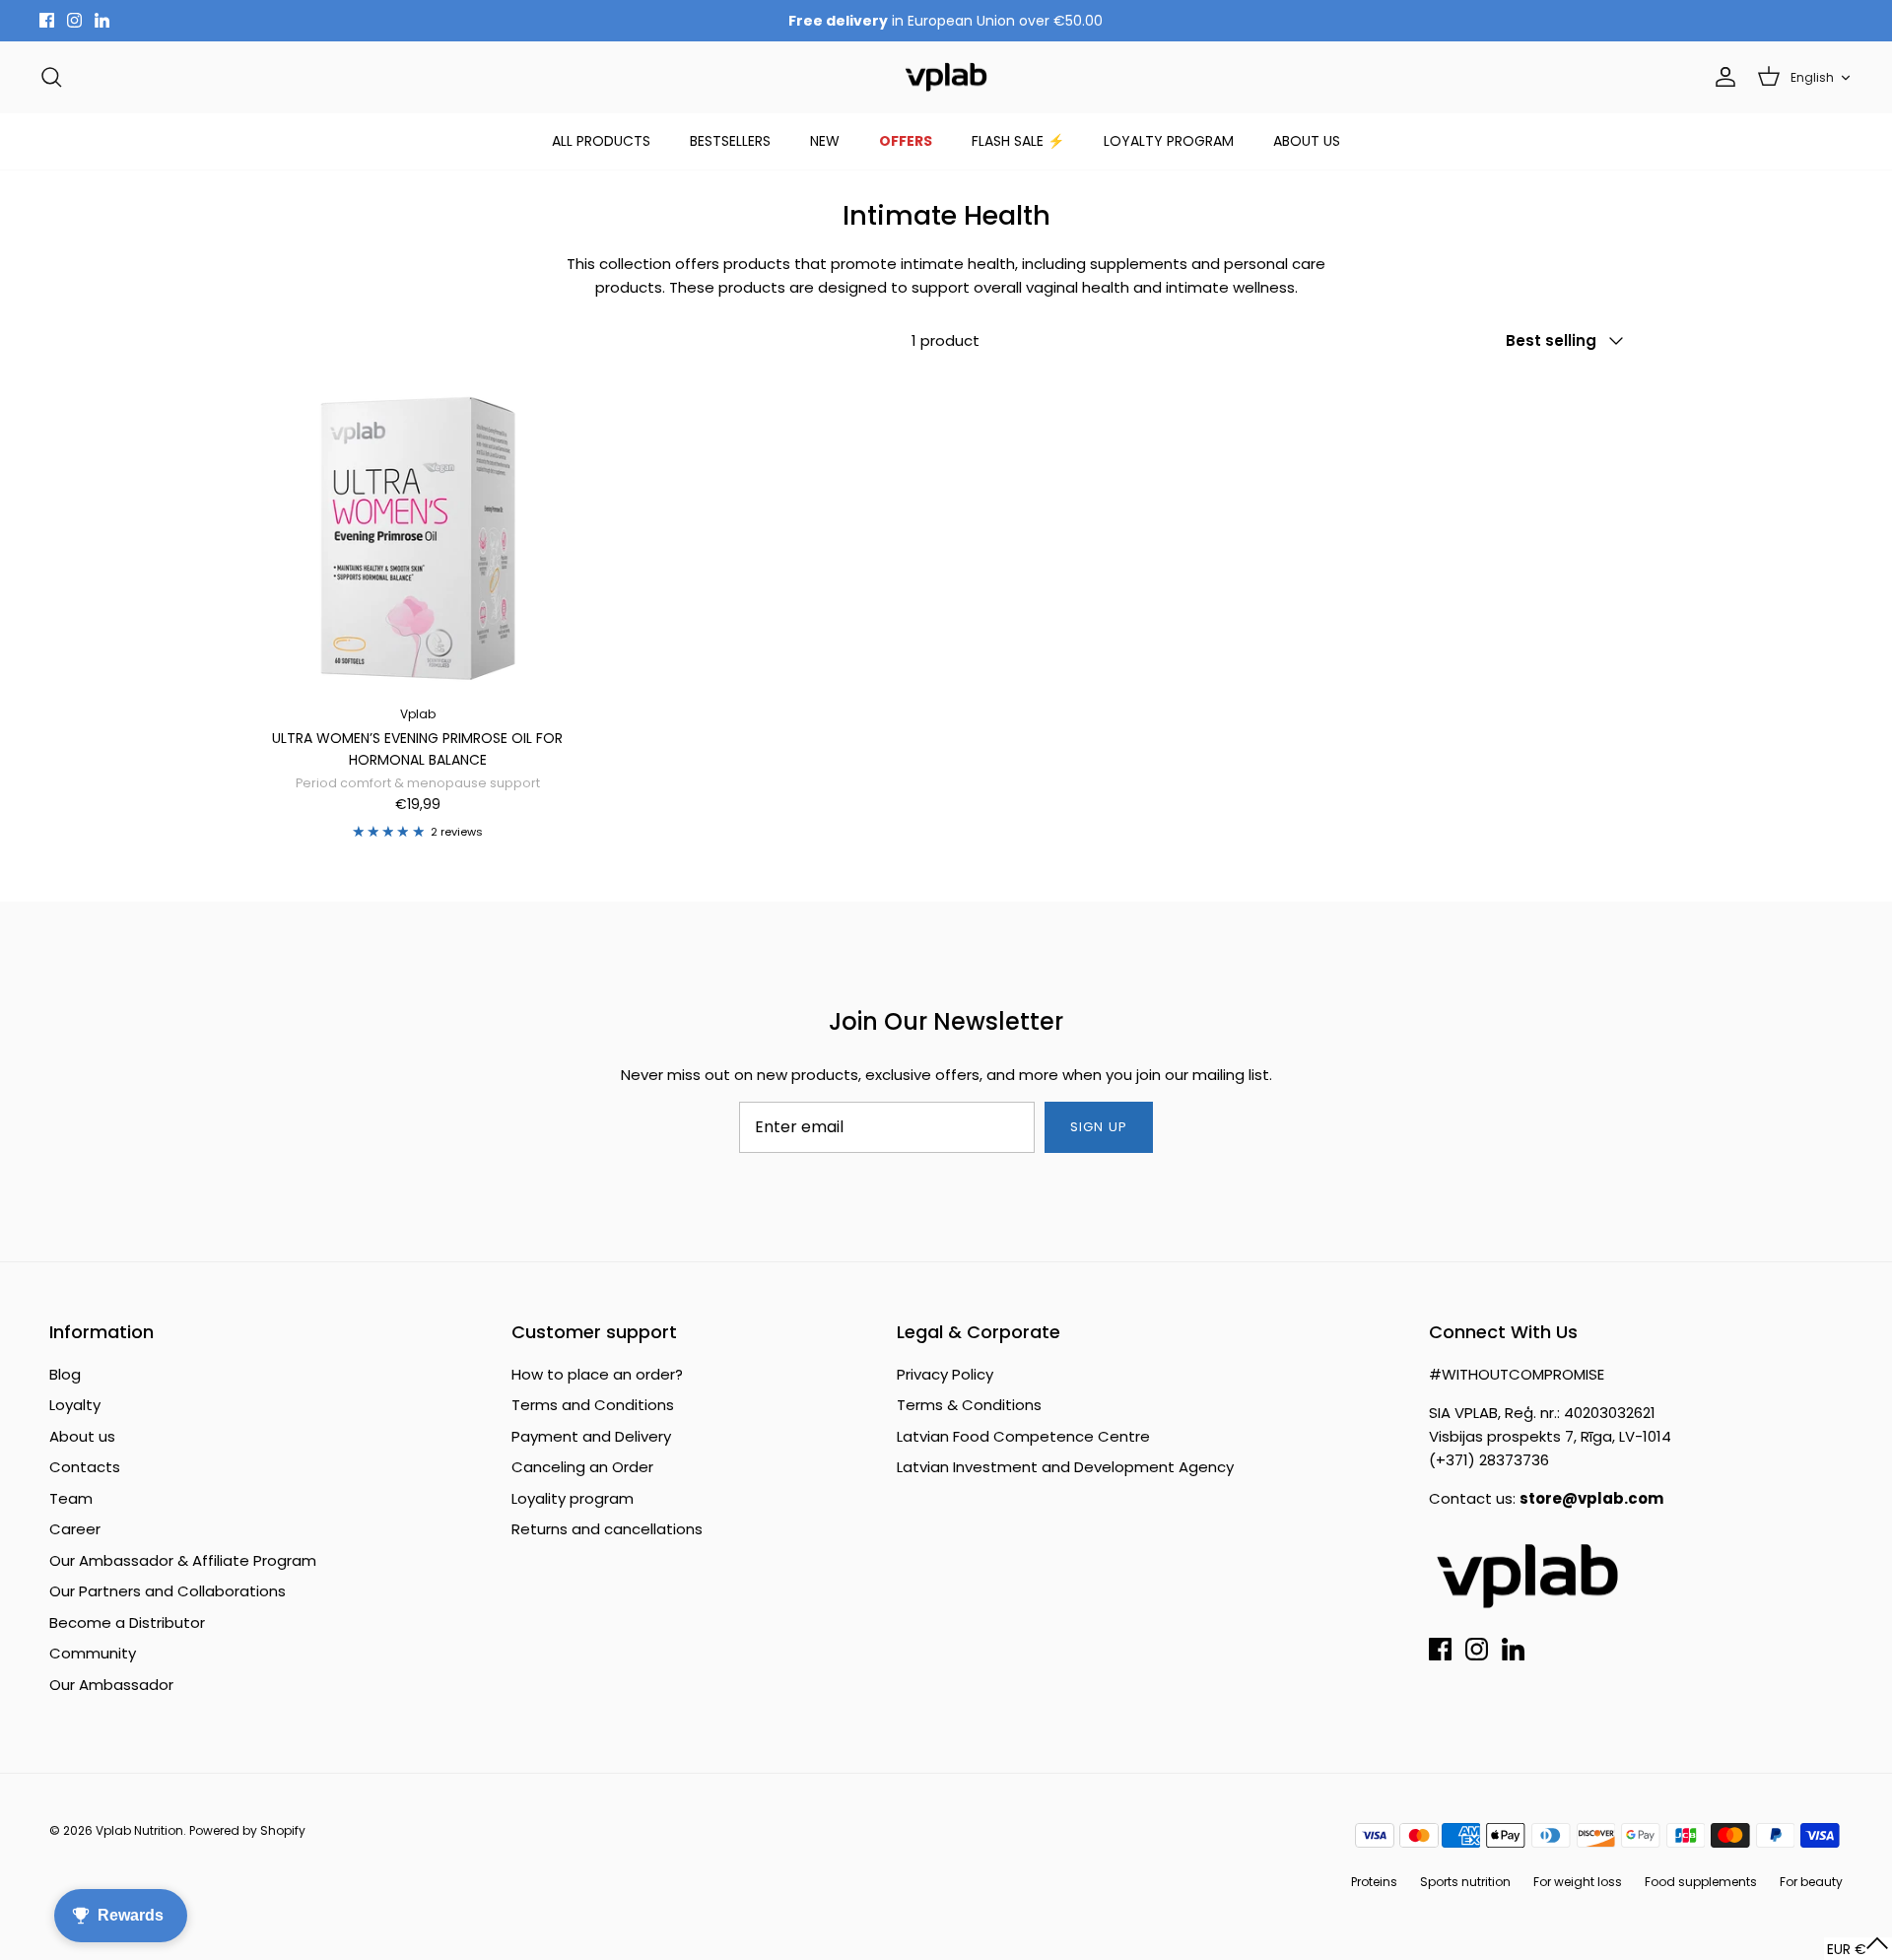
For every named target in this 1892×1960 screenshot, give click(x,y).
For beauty (1811, 1882)
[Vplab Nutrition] (946, 77)
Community (93, 1653)
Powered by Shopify (247, 1830)
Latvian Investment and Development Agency (1065, 1467)
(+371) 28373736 (1489, 1460)
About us (82, 1436)
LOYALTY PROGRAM (1169, 141)
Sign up (1098, 1127)
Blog (65, 1374)
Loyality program (573, 1498)
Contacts (85, 1467)
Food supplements (1701, 1882)
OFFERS (906, 141)
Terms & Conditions (969, 1405)
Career (75, 1529)
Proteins (1374, 1882)
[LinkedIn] (102, 20)
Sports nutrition (1465, 1882)
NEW (825, 141)
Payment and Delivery (591, 1436)
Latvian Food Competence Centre (1023, 1436)
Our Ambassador (111, 1685)
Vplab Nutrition (139, 1830)
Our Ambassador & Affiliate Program (183, 1560)
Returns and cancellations (607, 1529)
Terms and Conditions (593, 1405)
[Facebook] (47, 20)
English (1812, 77)
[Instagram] (74, 20)
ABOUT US (1307, 141)
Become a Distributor (127, 1622)
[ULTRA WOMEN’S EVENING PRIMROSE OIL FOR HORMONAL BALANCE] (418, 534)
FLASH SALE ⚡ (1018, 141)
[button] (1858, 1949)
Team (71, 1498)
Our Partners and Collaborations (168, 1591)
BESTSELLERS (730, 141)
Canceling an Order (582, 1467)
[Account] (1722, 77)
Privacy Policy (945, 1374)
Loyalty (75, 1405)
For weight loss (1578, 1882)
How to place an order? (597, 1374)
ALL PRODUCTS (601, 141)
